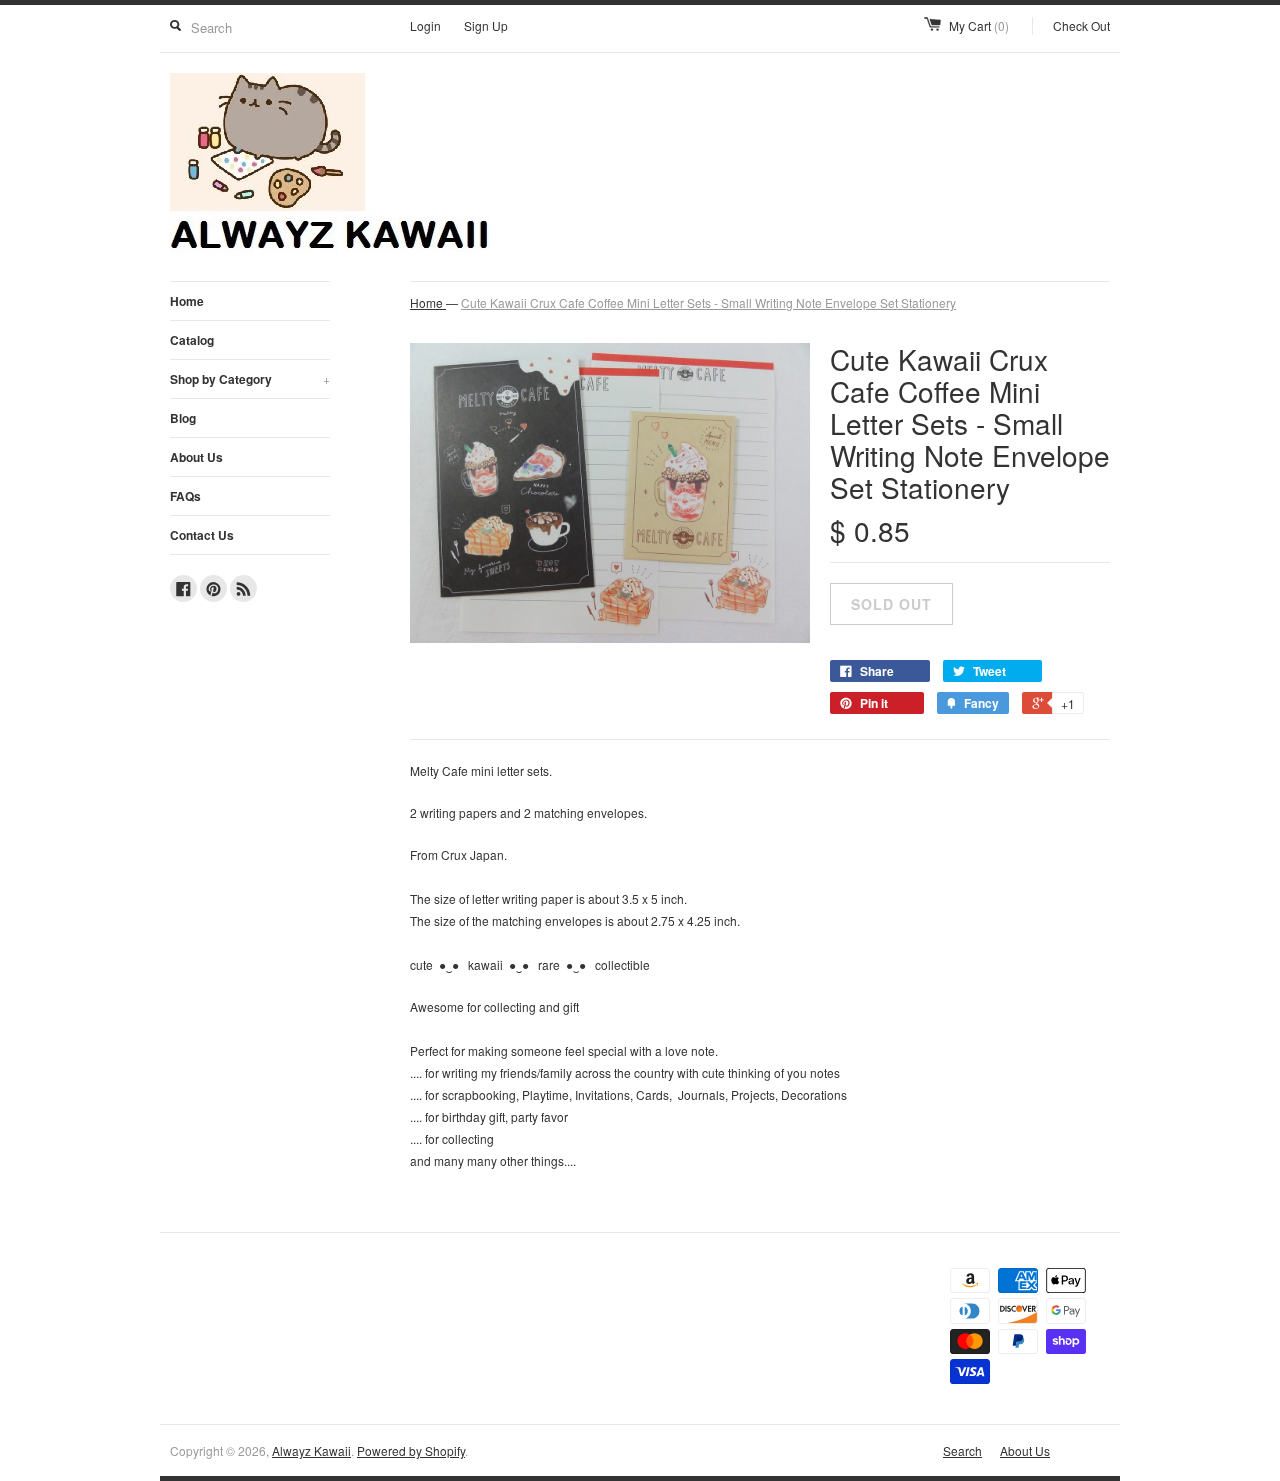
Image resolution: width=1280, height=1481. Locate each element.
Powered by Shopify (411, 1450)
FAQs (185, 496)
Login (425, 25)
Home (187, 301)
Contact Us (202, 535)
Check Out (1081, 25)
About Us (196, 457)
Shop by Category (250, 379)
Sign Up (486, 25)
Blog (183, 418)
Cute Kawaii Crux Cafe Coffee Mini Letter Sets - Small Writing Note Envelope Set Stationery (708, 302)
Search (962, 1450)
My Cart (979, 25)
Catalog (192, 340)
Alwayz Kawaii (311, 1450)
